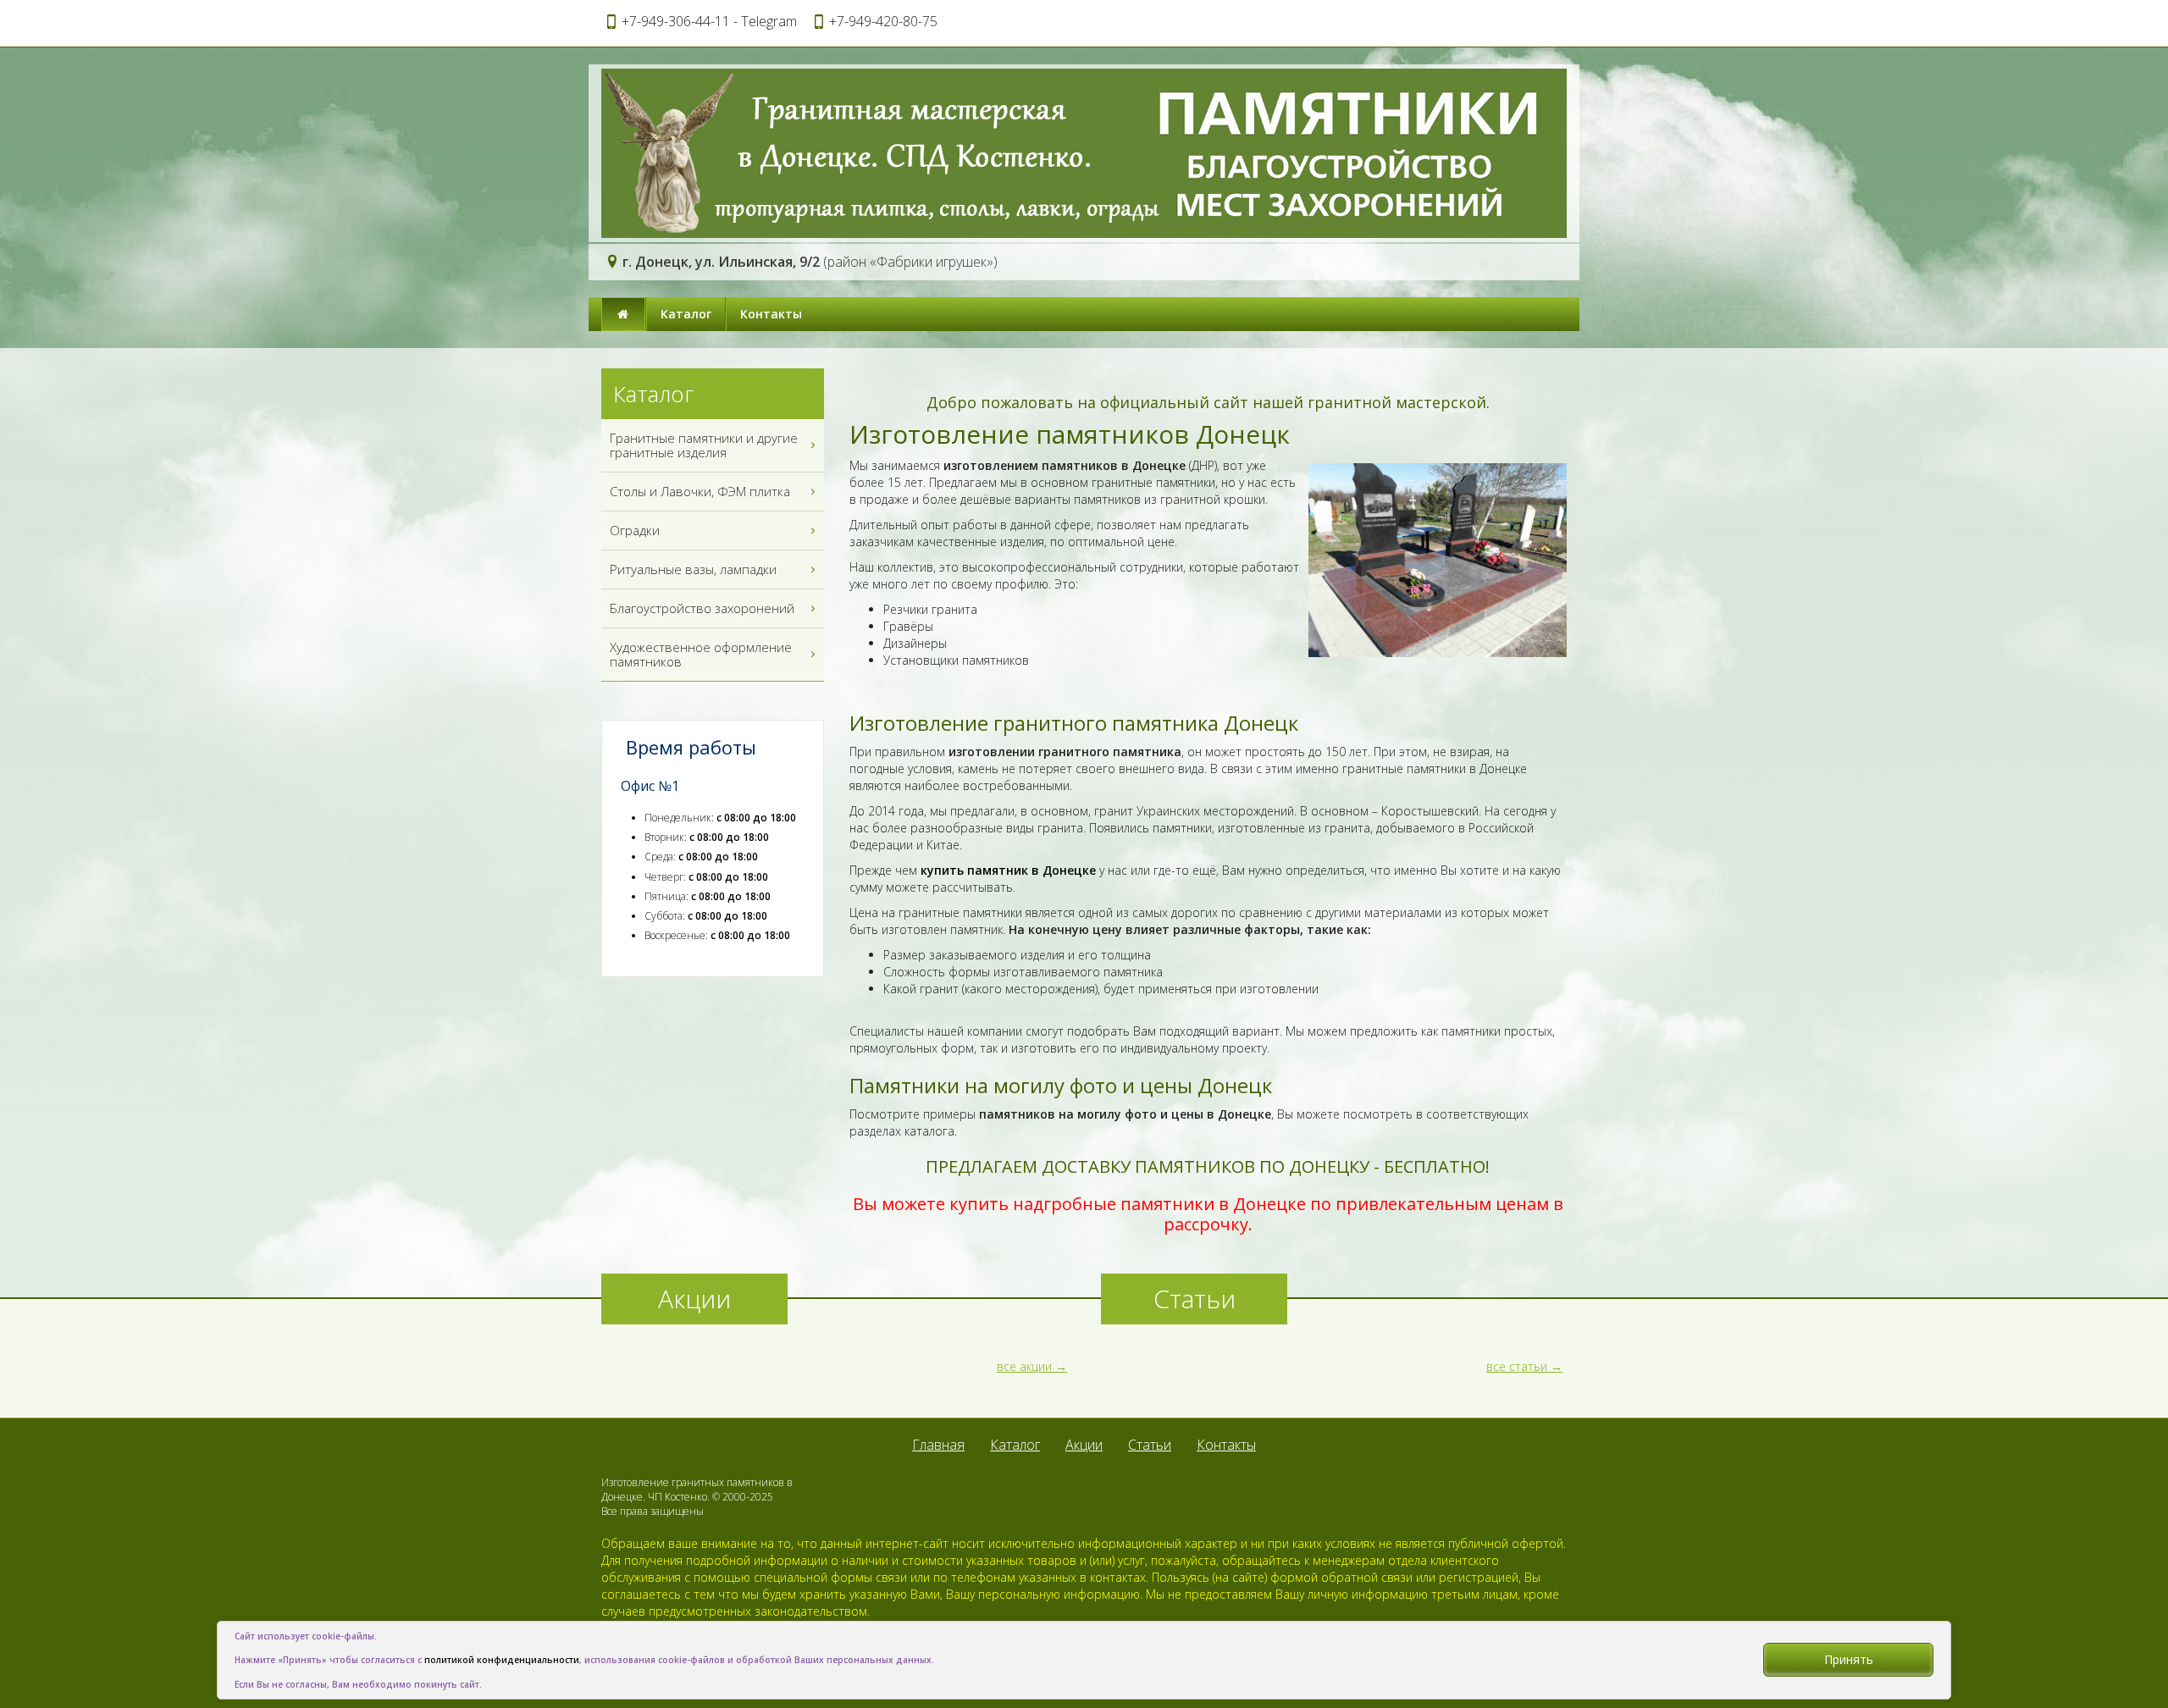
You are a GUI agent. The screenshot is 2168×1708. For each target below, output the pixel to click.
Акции (1084, 1445)
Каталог (686, 314)
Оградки (635, 530)
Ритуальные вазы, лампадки (693, 569)
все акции (1024, 1366)
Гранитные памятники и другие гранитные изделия (704, 445)
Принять (1849, 1659)
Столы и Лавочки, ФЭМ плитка (700, 491)
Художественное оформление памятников (701, 654)
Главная (938, 1445)
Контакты (771, 314)
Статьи (1150, 1445)
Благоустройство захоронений (702, 608)
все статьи (1517, 1366)
